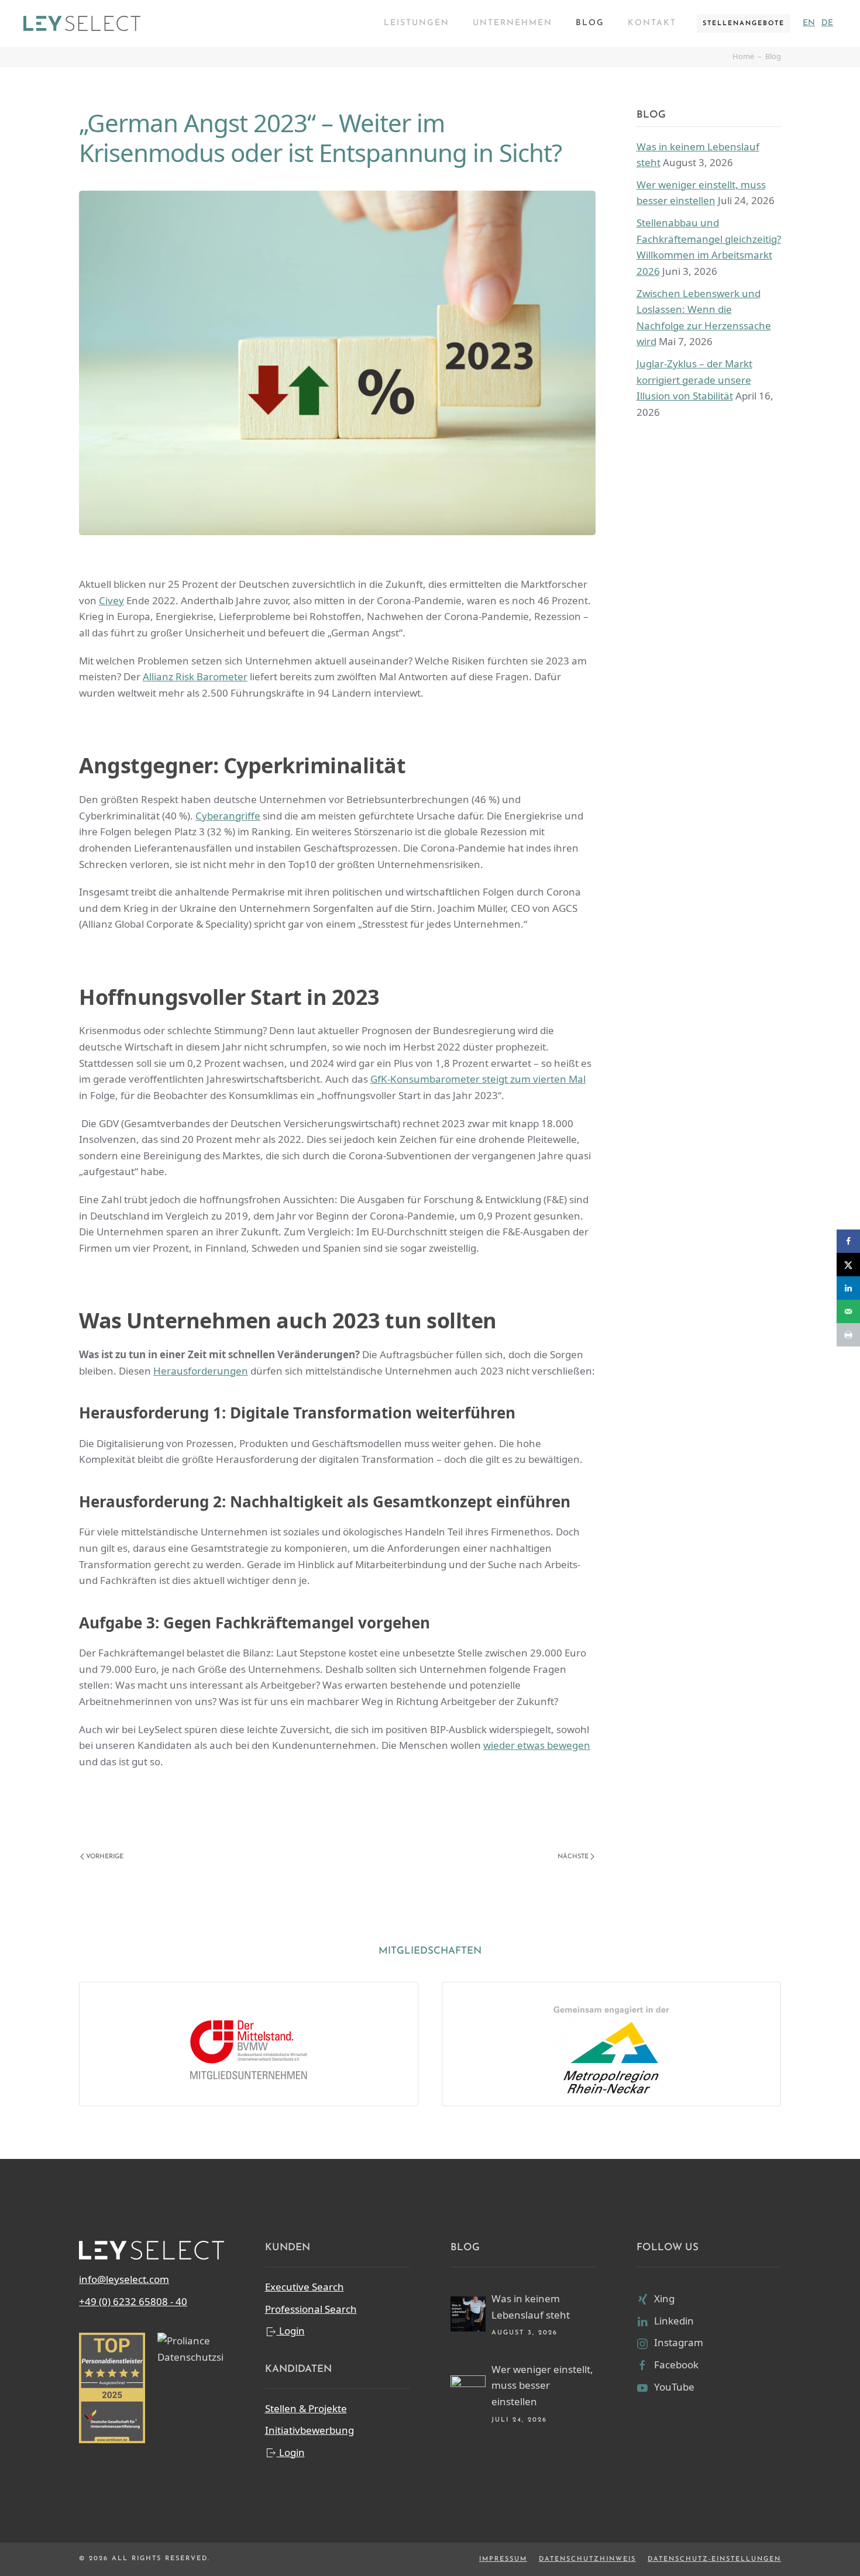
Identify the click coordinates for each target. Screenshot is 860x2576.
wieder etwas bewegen (537, 1745)
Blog (590, 23)
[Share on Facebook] (848, 1241)
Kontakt (652, 23)
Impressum (503, 2559)
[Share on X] (848, 1265)
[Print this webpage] (848, 1335)
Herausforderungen (201, 1371)
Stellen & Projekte (306, 2408)
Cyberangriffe (228, 816)
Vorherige (105, 1857)
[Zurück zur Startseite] (82, 23)
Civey (111, 600)
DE (827, 23)
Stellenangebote (744, 24)
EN (809, 23)
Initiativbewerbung (309, 2430)
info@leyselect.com (124, 2279)
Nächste (573, 1857)
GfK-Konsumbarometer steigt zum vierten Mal (478, 1079)
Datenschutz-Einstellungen (714, 2559)
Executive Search (305, 2287)
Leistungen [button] (417, 23)
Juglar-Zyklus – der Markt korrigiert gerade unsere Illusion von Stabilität (694, 380)
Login (291, 2331)
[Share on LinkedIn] (848, 1288)
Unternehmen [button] (512, 23)
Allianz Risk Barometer (195, 676)
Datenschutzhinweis (587, 2559)
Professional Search (311, 2309)
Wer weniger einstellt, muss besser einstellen (542, 2385)
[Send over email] (848, 1311)
